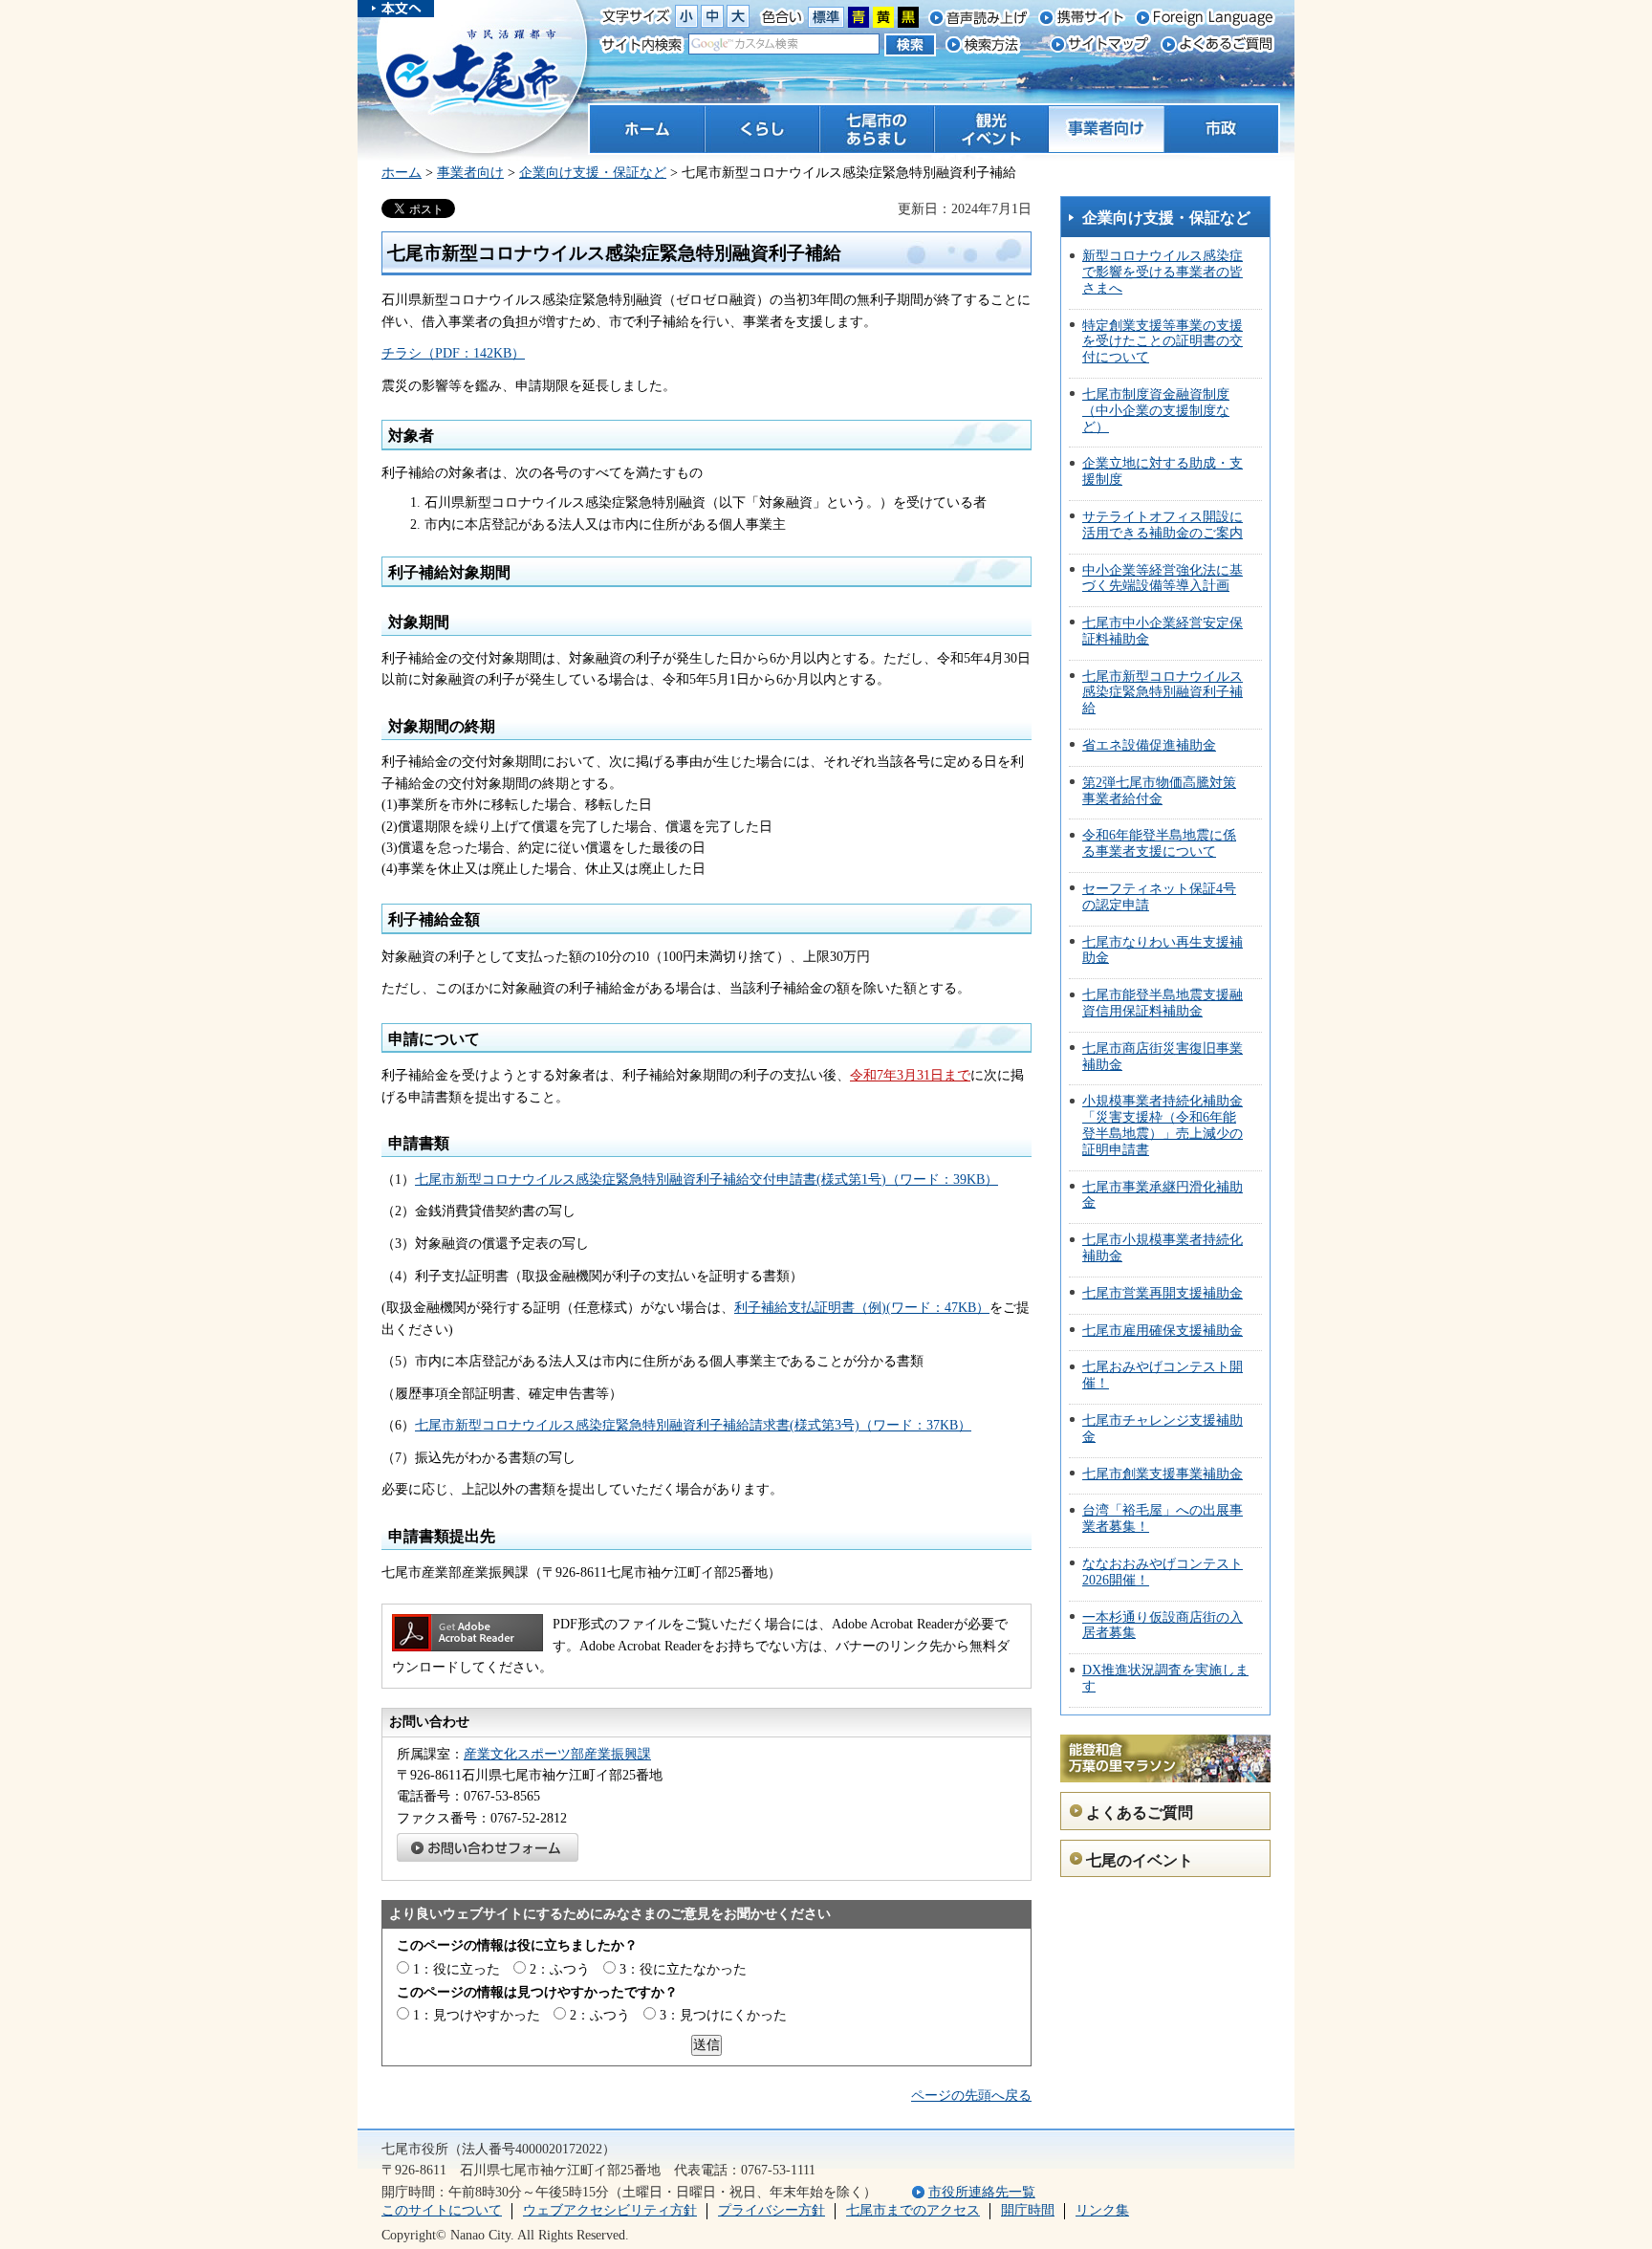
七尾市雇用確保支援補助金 (1163, 1331)
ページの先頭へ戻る (971, 2096)
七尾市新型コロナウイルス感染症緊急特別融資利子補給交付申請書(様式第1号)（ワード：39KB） (706, 1179)
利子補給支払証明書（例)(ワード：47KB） (862, 1308)
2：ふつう (560, 1969)
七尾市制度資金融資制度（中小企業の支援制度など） (1156, 411)
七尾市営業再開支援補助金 (1163, 1293)
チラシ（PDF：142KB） (453, 353)
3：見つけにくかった (723, 2015)
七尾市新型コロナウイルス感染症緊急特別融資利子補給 (1163, 693)
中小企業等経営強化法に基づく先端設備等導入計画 (1163, 579)
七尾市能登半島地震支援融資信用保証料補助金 (1163, 1003)
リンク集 (1102, 2210)
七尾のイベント (1140, 1860)
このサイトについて (442, 2210)
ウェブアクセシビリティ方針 (610, 2210)
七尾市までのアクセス (913, 2210)
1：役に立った (456, 1969)
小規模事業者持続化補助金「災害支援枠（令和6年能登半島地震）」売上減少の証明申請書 (1163, 1125)
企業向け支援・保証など (593, 173)
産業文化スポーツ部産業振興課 (557, 1754)
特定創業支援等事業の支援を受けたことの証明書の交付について (1163, 342)
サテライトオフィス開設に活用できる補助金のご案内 (1163, 525)
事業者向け (470, 173)
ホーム (402, 173)
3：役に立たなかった (683, 1969)
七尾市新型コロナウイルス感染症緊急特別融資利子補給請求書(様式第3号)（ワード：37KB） (693, 1425)
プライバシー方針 (772, 2210)
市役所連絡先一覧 (982, 2192)
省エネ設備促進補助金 (1149, 745)
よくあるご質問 (1140, 1812)
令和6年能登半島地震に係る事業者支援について (1159, 843)
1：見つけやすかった (477, 2015)
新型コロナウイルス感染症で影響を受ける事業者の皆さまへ (1163, 272)
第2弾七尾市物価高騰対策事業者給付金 (1159, 791)
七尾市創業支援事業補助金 (1163, 1474)
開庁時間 (1028, 2210)
